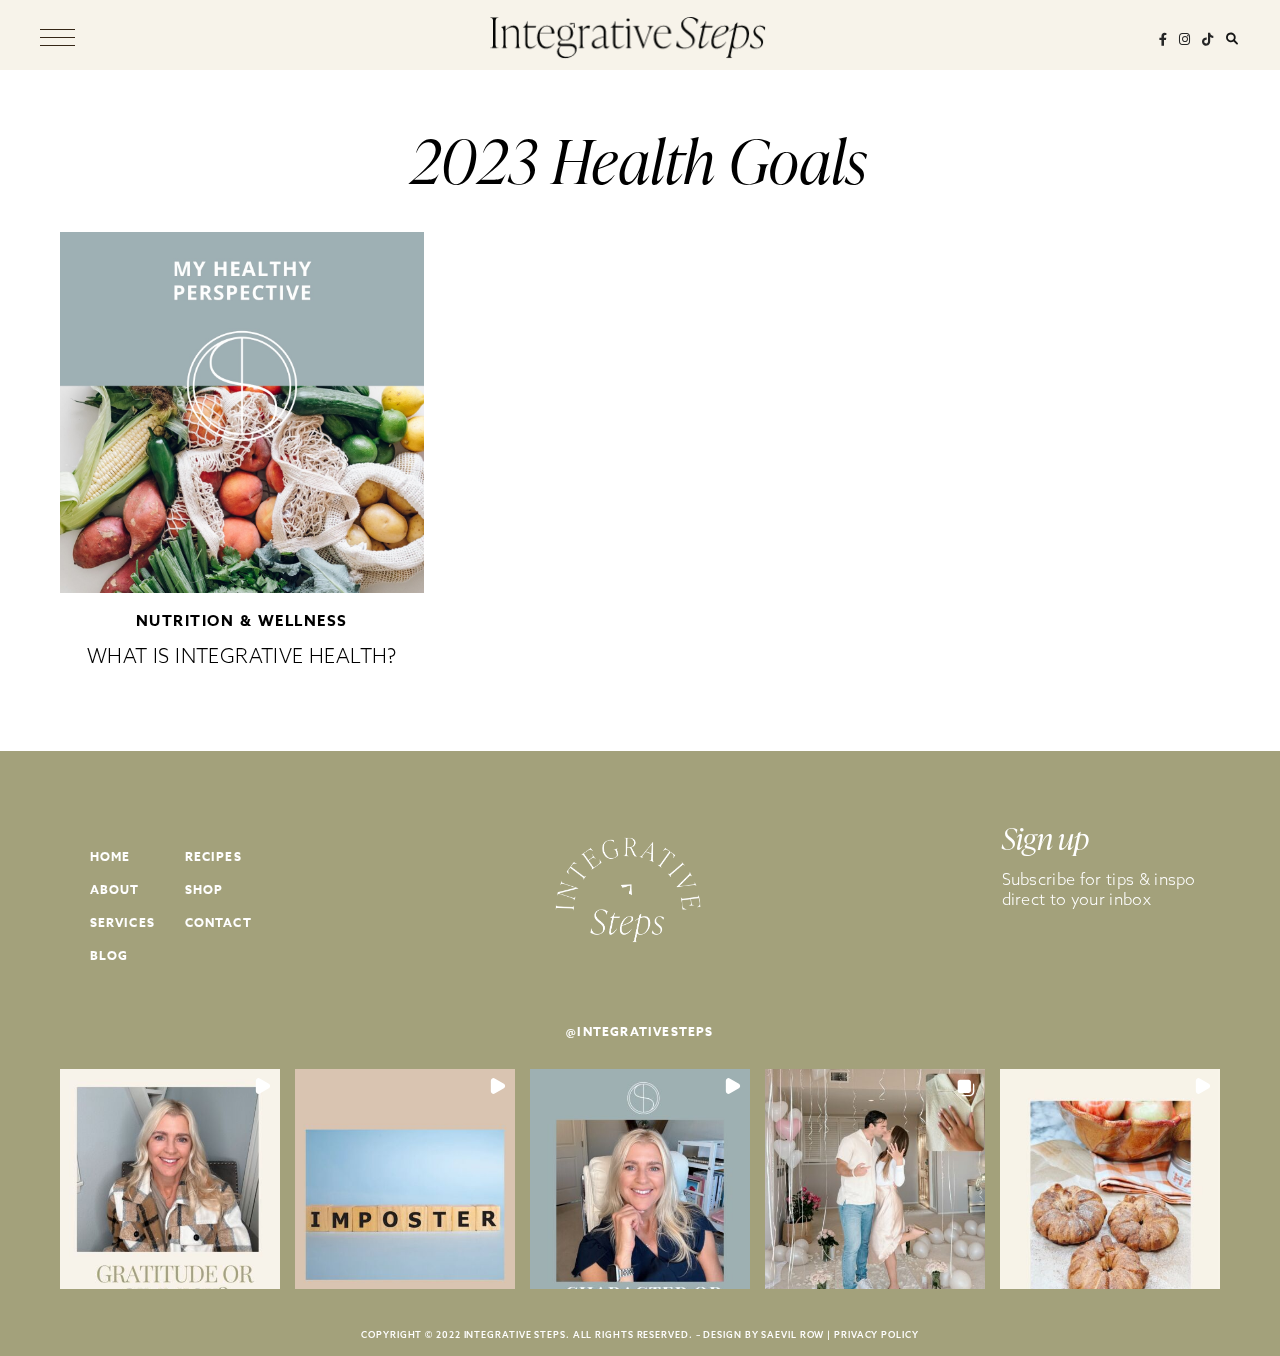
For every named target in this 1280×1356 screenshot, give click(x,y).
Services (123, 922)
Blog (109, 955)
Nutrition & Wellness (242, 620)
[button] (170, 1179)
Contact (218, 922)
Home (110, 856)
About (115, 889)
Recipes (213, 856)
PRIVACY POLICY (876, 1334)
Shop (204, 889)
